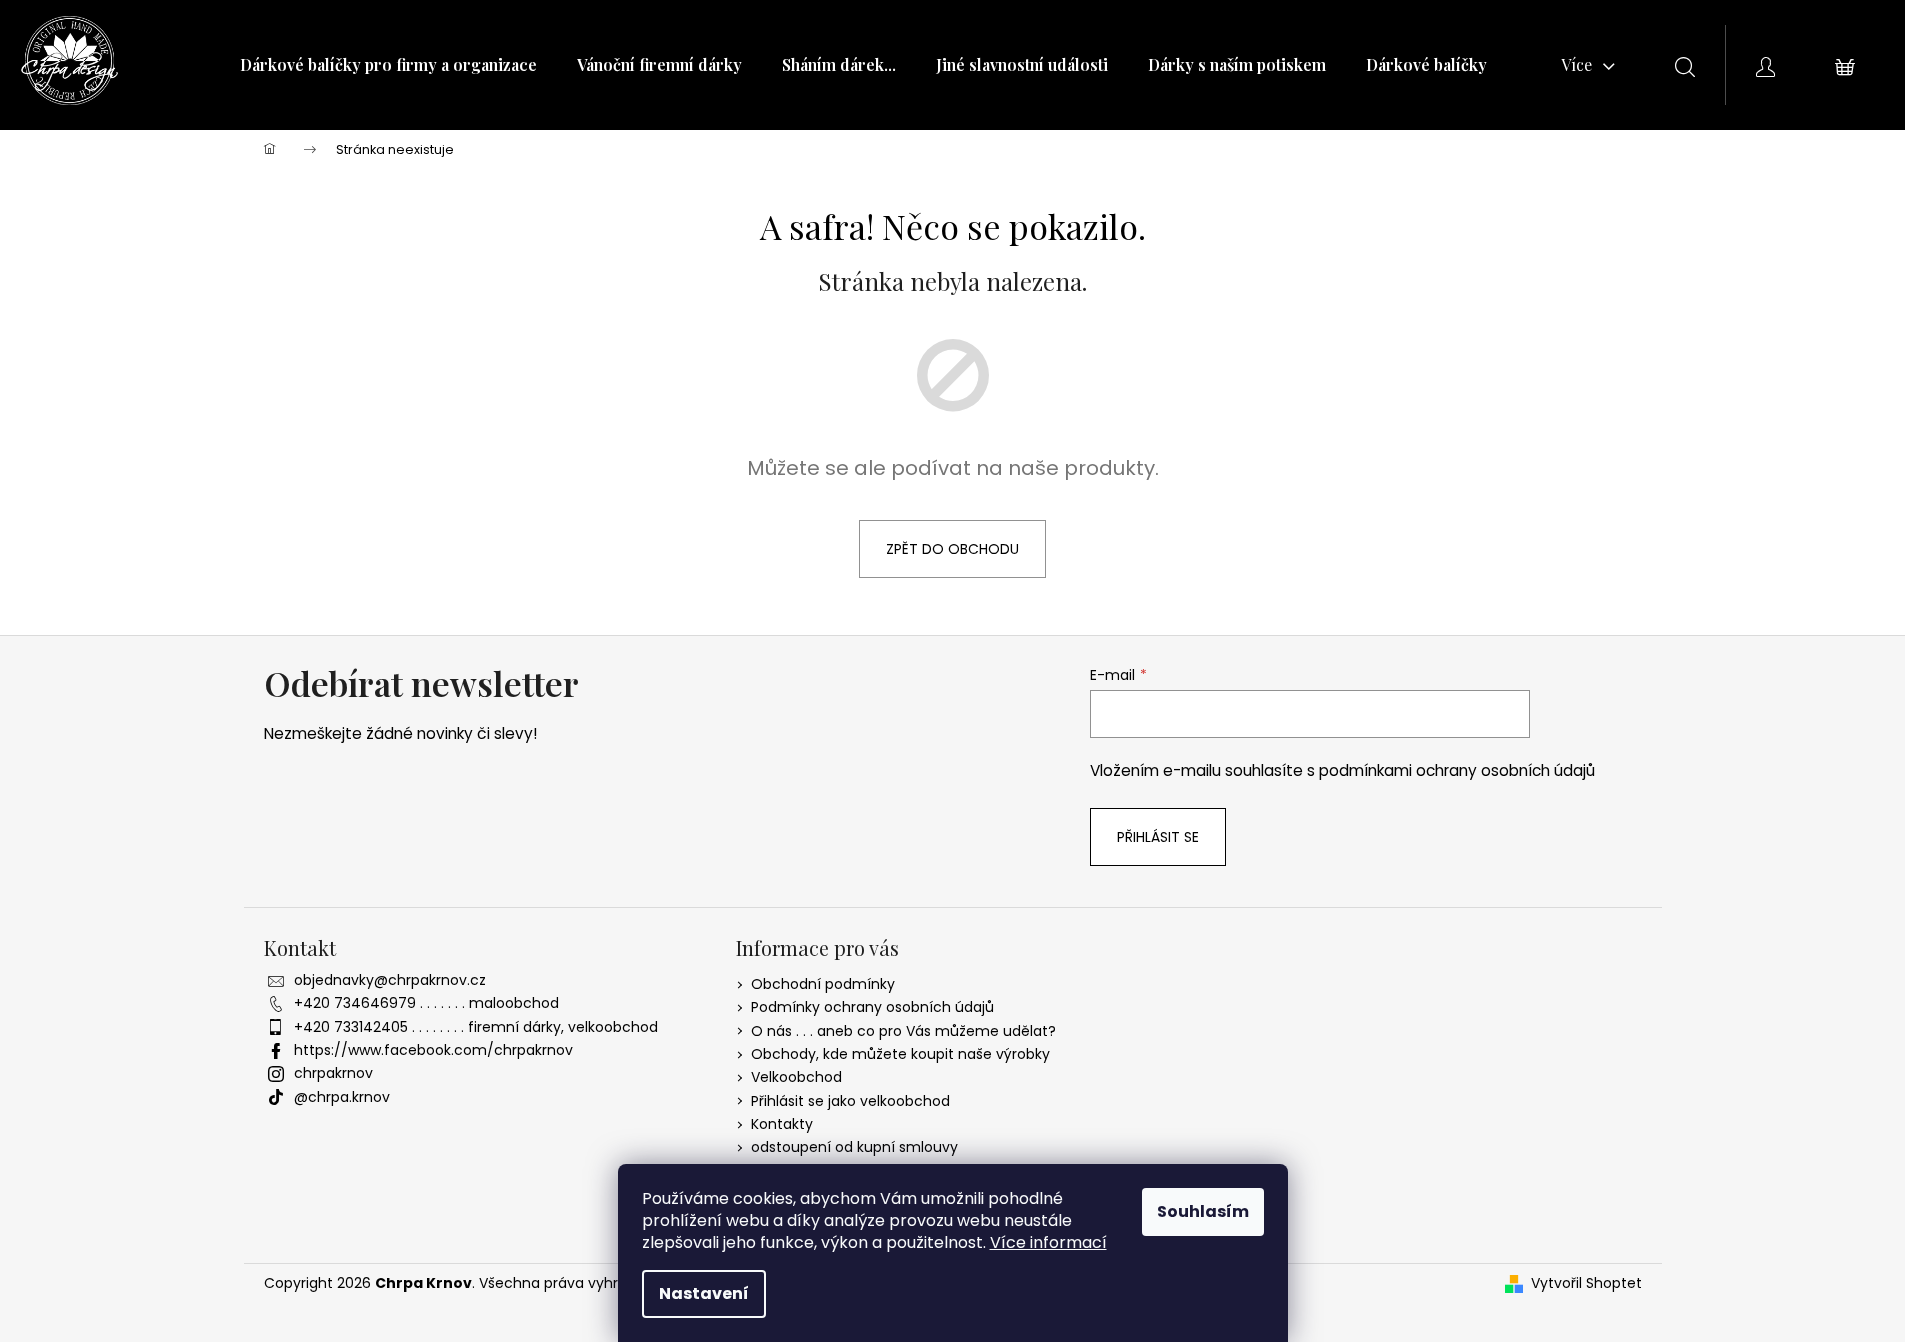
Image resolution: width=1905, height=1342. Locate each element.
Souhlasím (1203, 1211)
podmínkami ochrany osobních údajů (1457, 770)
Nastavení (704, 1293)
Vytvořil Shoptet (1586, 1283)
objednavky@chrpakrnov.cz (390, 980)
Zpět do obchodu (952, 549)
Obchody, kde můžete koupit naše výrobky (900, 1054)
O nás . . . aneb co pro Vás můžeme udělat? (903, 1031)
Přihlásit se (1158, 837)
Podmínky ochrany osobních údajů (872, 1007)
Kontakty (782, 1124)
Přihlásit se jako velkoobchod (850, 1101)
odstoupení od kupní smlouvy (854, 1147)
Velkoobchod (796, 1077)
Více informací (1048, 1242)
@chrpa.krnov (342, 1097)
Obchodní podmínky (823, 984)
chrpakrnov (333, 1073)
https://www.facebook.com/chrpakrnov (433, 1050)
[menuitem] (388, 65)
